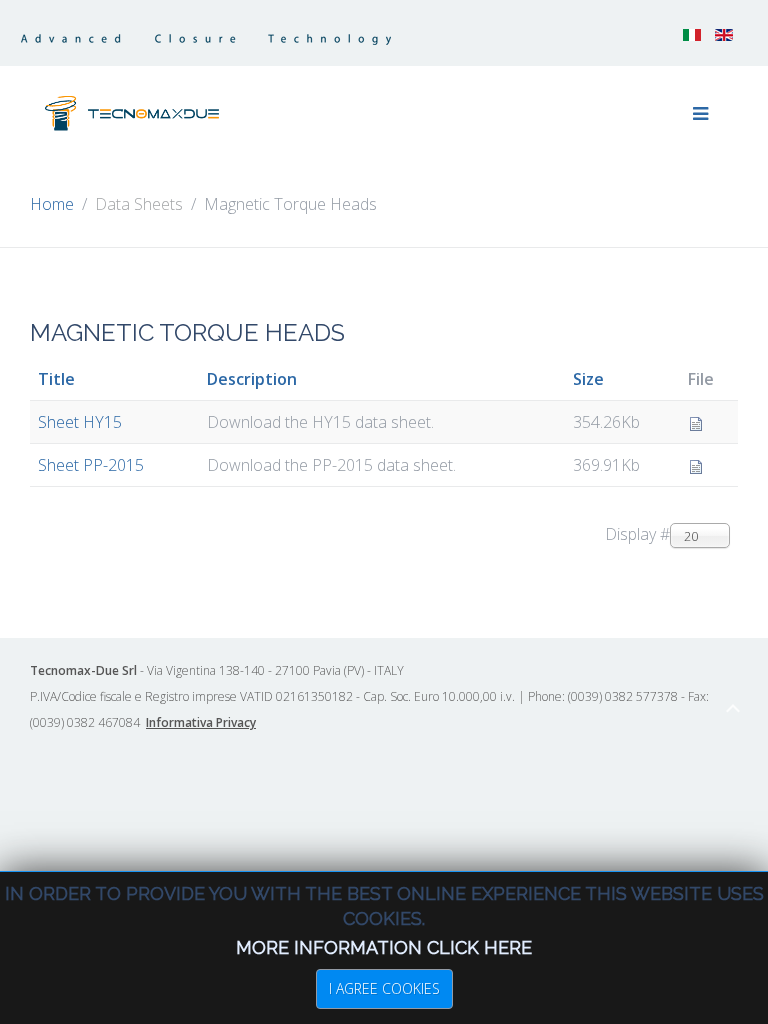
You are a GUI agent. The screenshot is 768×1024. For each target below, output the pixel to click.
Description (252, 379)
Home (52, 204)
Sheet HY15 (80, 422)
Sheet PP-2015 (91, 465)
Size (588, 379)
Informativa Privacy (201, 722)
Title (56, 379)
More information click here (384, 947)
